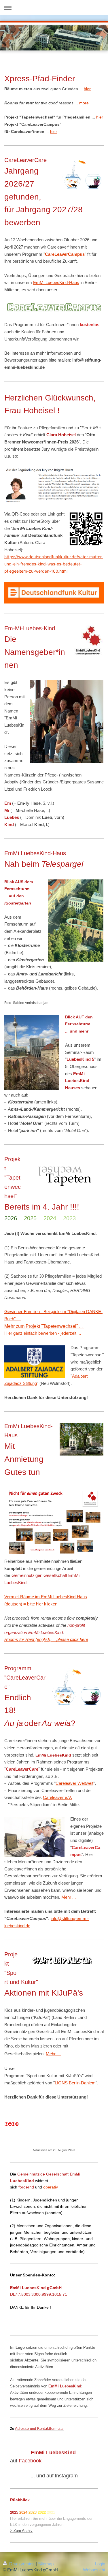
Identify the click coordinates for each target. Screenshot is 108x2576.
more (84, 103)
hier (87, 89)
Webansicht (94, 2570)
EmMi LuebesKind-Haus (56, 282)
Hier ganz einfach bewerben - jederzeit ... (43, 1333)
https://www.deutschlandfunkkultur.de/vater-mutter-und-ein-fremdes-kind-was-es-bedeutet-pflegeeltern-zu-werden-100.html (54, 564)
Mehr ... (69, 1897)
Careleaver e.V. (57, 1797)
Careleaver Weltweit (74, 1783)
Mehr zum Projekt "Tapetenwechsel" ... (44, 1326)
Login (100, 2564)
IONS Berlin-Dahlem (76, 2083)
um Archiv (24, 2531)
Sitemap (46, 2564)
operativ (51, 2187)
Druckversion (22, 2564)
